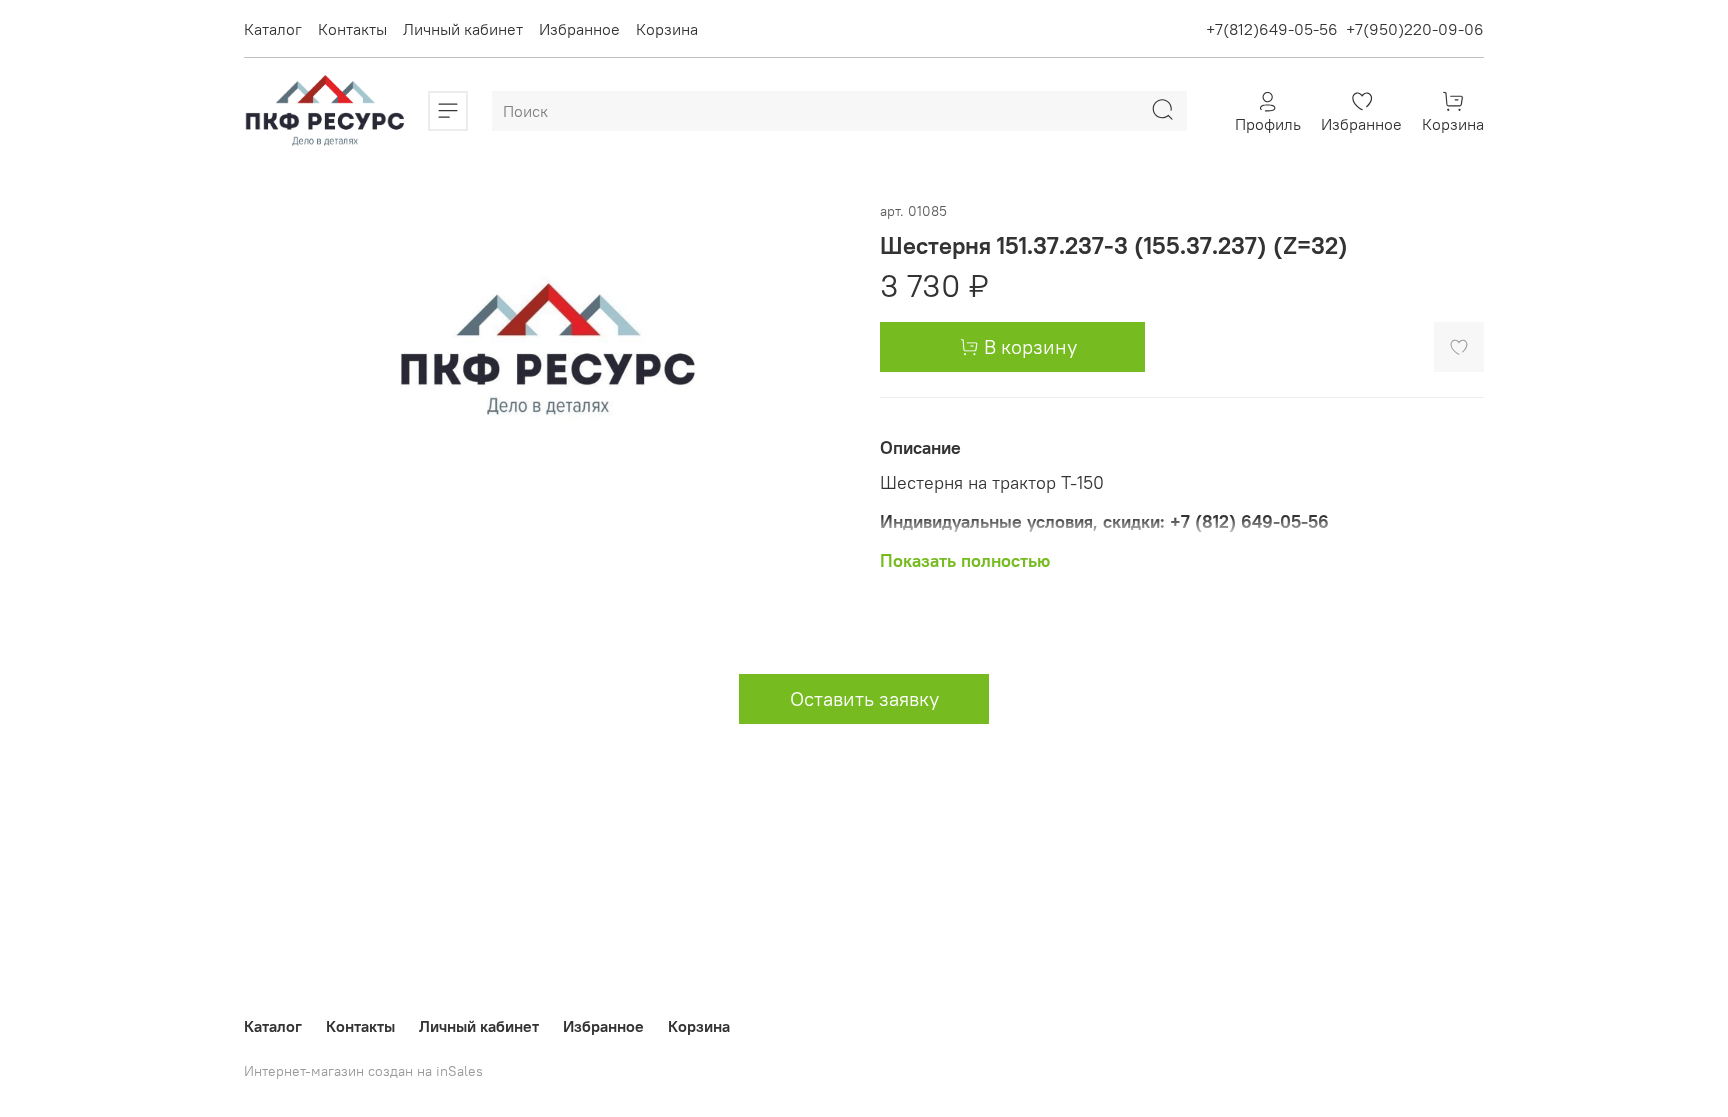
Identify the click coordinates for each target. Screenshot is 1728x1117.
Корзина (667, 29)
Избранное (579, 29)
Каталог (273, 29)
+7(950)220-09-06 (1415, 29)
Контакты (352, 29)
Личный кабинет (463, 29)
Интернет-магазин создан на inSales (363, 1071)
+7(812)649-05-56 (1272, 29)
